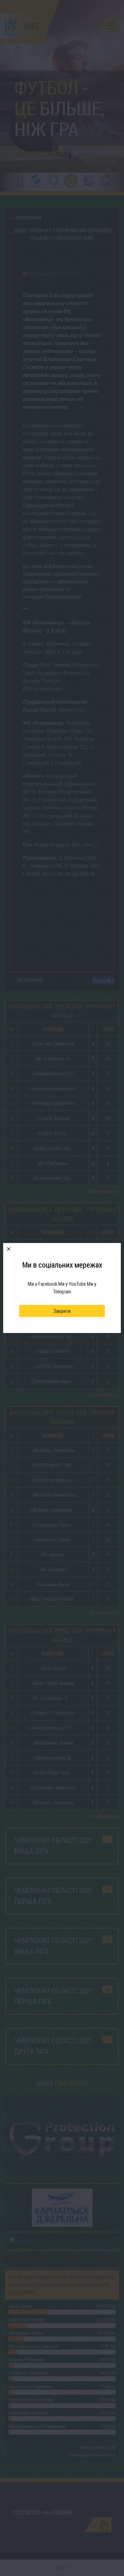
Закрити (62, 1311)
